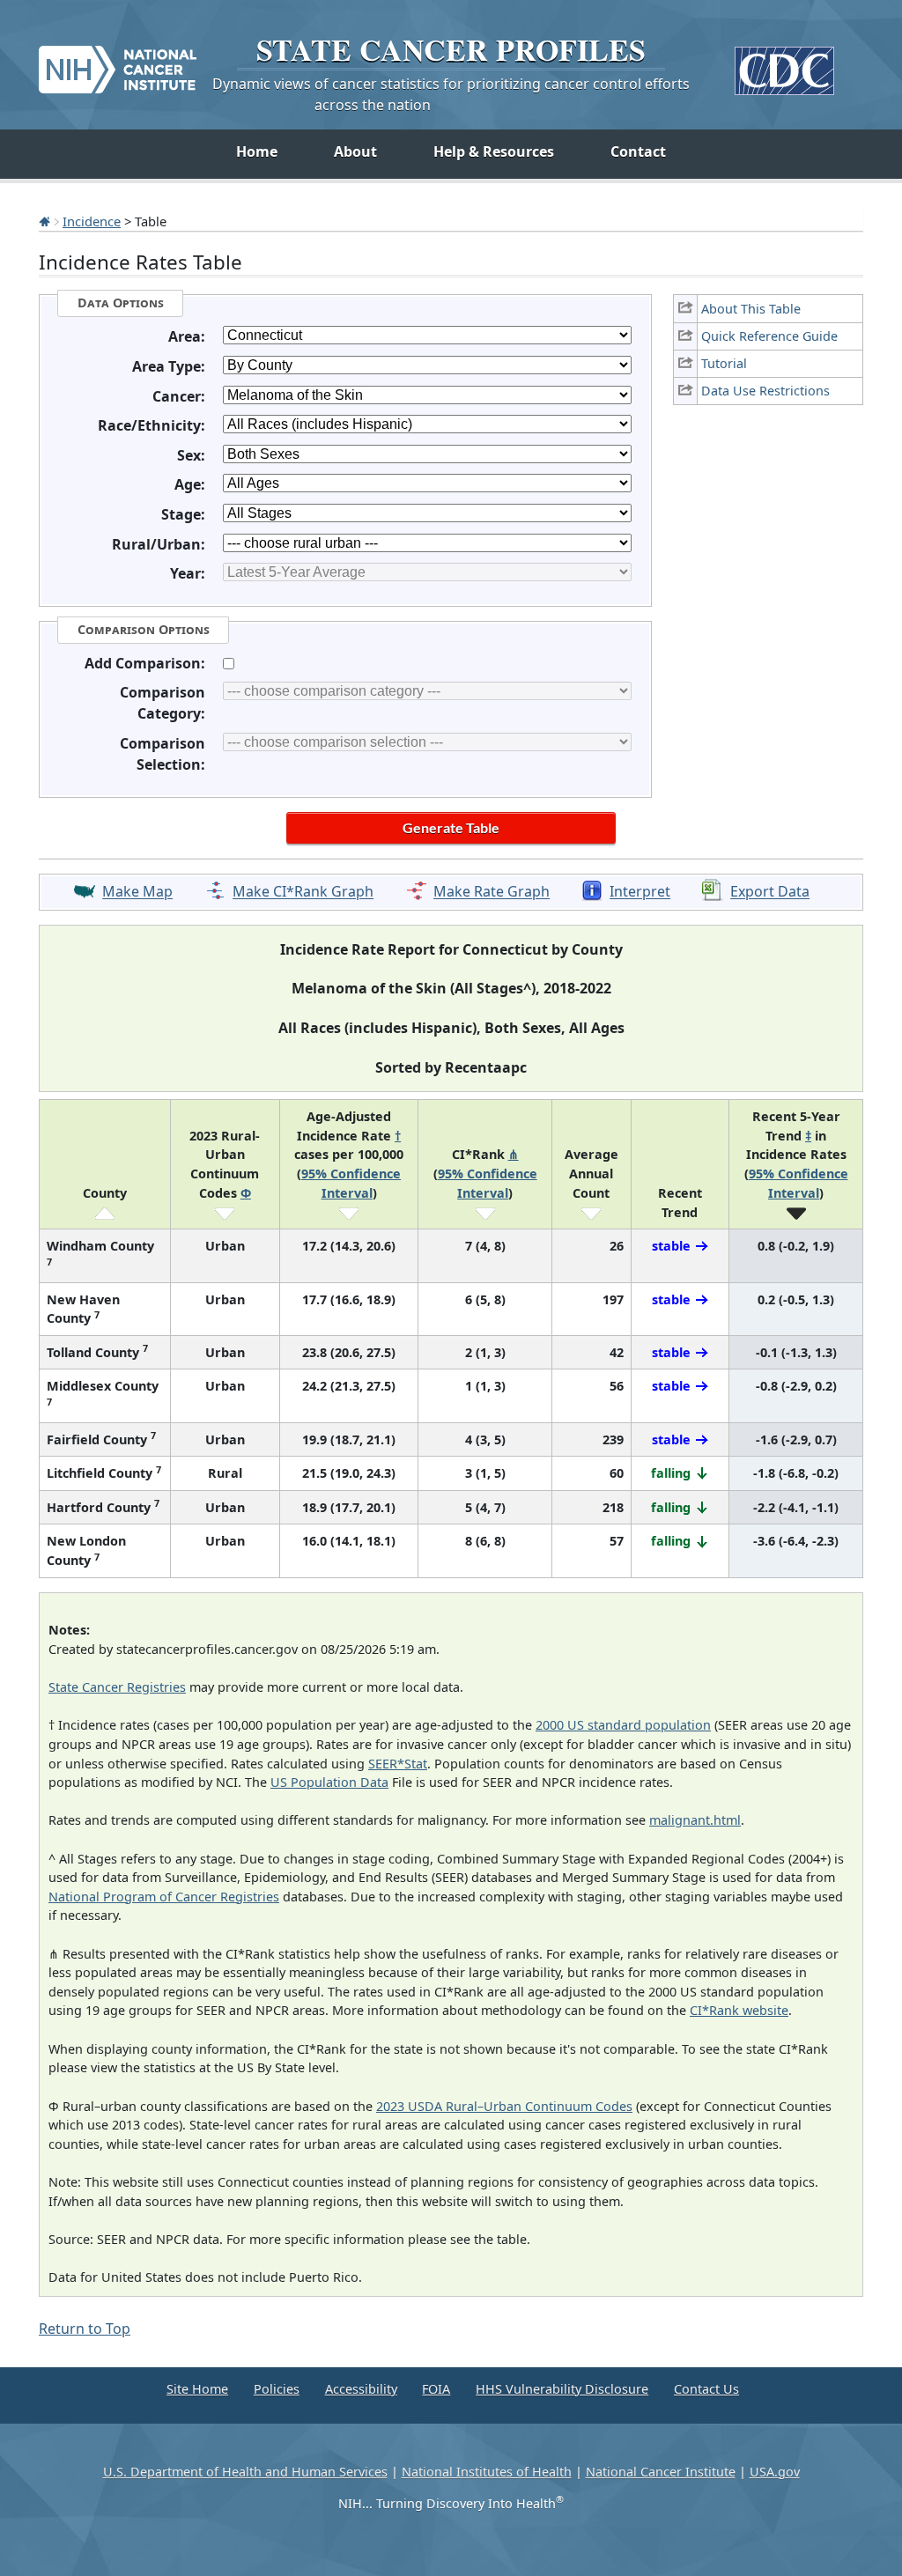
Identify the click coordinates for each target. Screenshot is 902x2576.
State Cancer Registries (117, 1687)
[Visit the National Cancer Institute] (118, 63)
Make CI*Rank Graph (303, 892)
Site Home (197, 2389)
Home (257, 151)
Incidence (92, 221)
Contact (638, 151)
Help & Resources (494, 151)
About (355, 151)
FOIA (436, 2389)
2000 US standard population (623, 1725)
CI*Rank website (739, 2010)
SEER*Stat (398, 1764)
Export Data (770, 892)
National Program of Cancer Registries (164, 1897)
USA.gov (775, 2472)
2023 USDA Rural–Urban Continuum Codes (504, 2106)
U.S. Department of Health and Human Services (245, 2472)
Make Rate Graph (492, 892)
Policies (277, 2389)
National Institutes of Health (487, 2472)
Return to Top (85, 2329)
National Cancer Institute (661, 2472)
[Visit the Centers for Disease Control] (784, 64)
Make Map (137, 892)
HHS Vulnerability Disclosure (562, 2389)
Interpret (640, 892)
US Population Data (329, 1782)
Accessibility (361, 2389)
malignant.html (695, 1820)
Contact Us (706, 2389)
